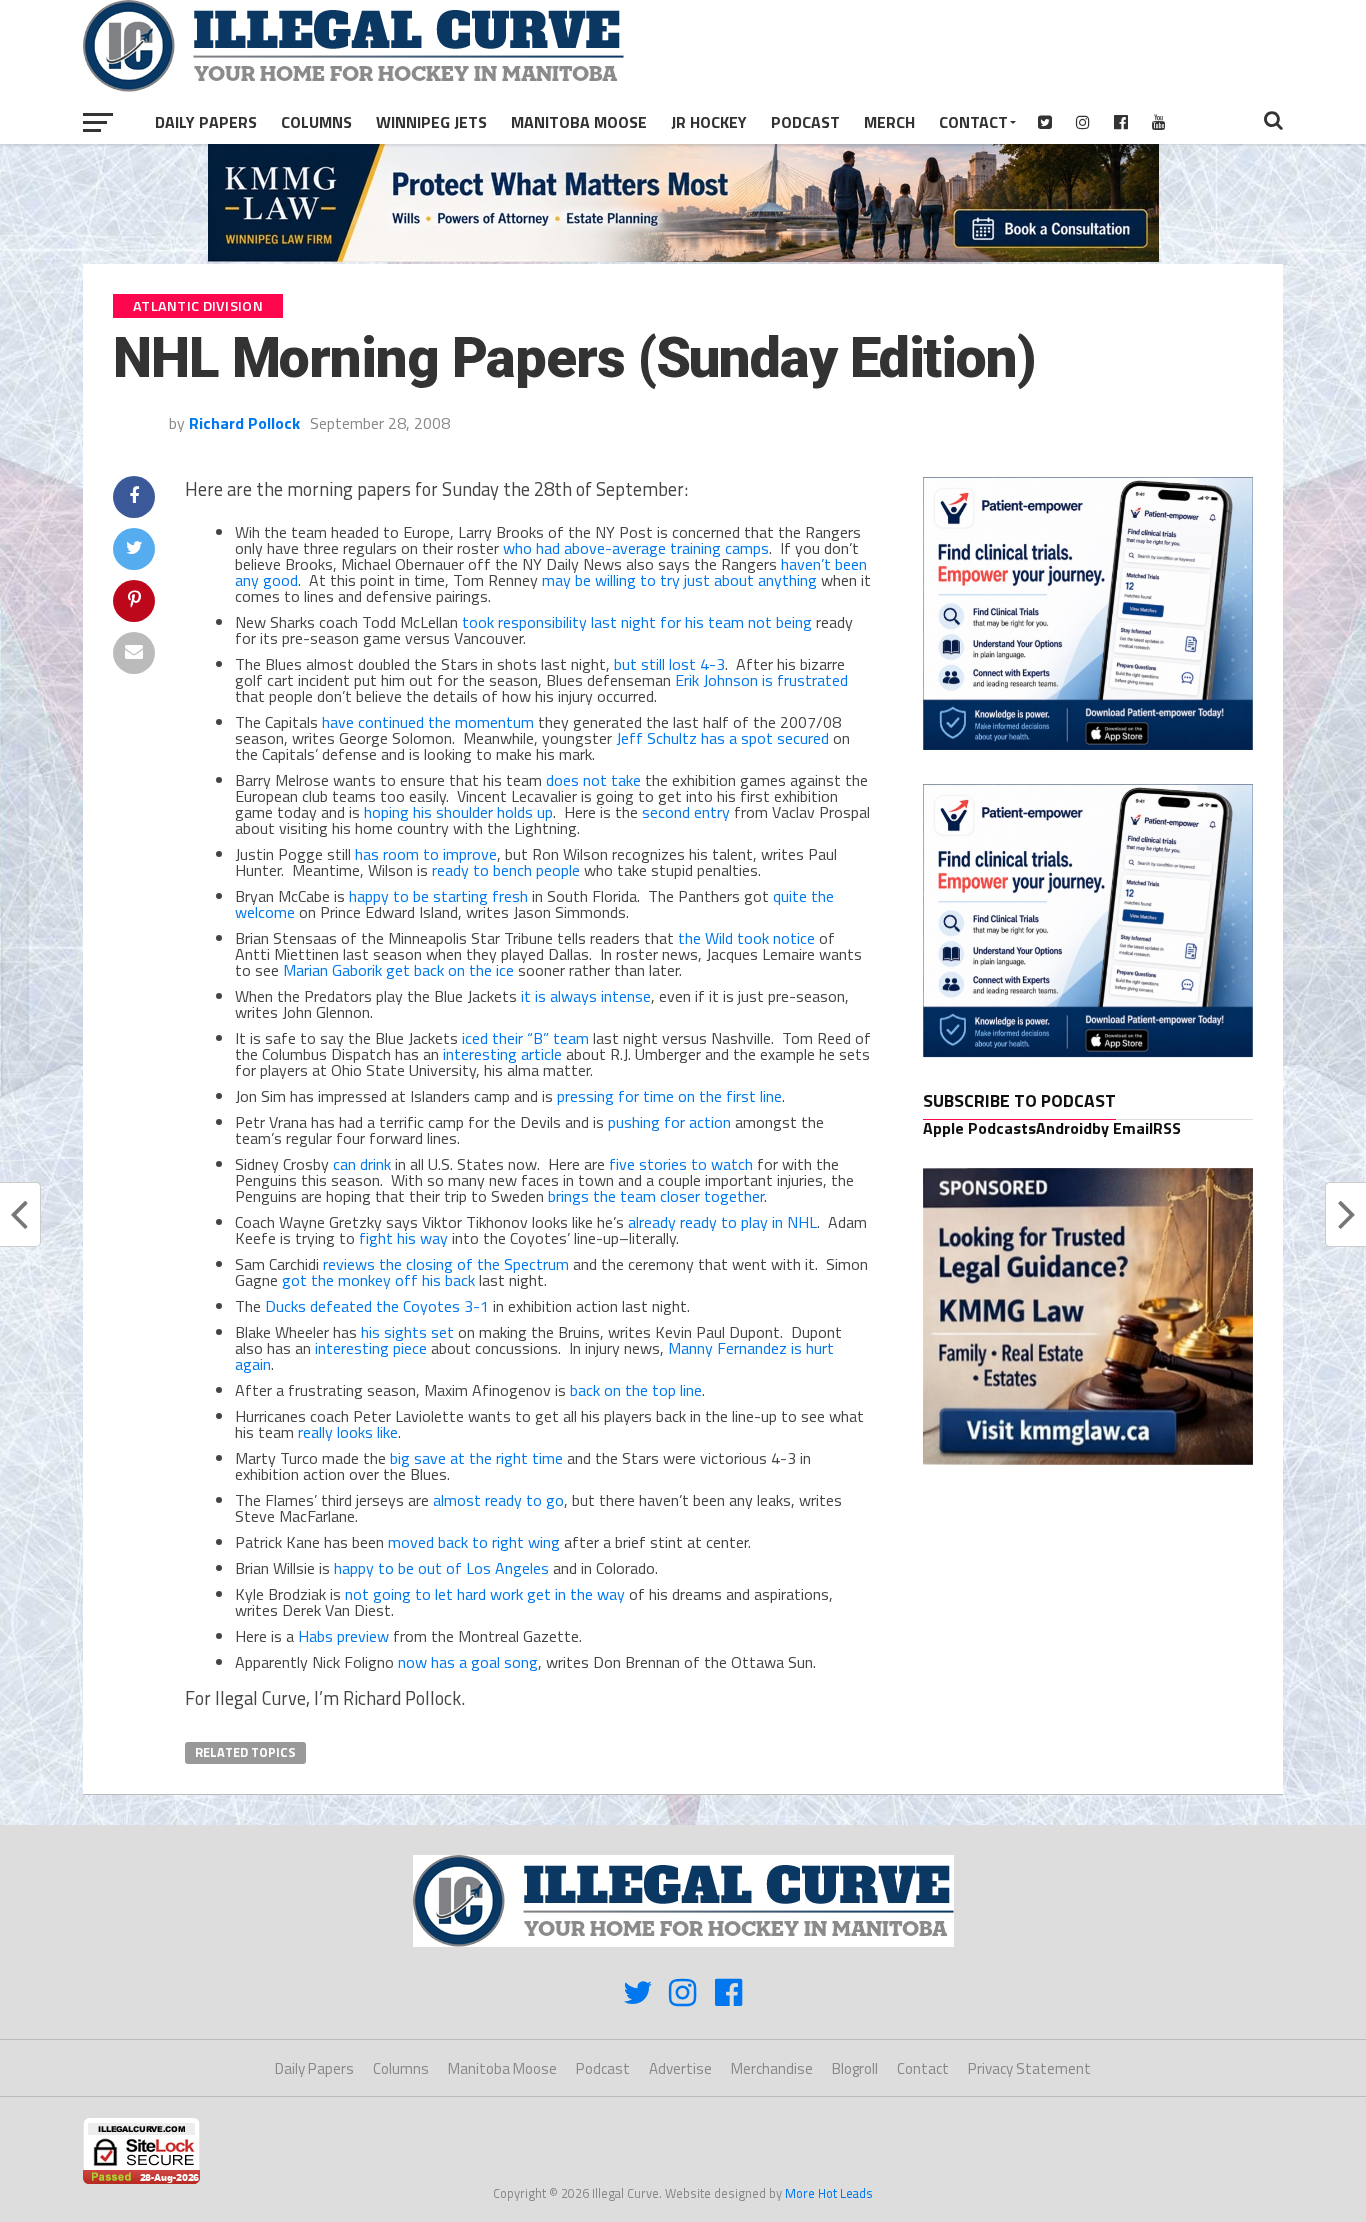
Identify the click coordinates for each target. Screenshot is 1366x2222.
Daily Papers (206, 122)
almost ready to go (498, 1500)
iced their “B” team (525, 1038)
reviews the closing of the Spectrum (446, 1264)
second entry (686, 812)
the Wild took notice (746, 938)
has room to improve (426, 854)
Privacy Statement (1029, 2068)
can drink (362, 1164)
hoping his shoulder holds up (458, 812)
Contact (973, 122)
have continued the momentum (428, 722)
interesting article (502, 1054)
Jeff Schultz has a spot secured (722, 738)
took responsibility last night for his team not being (637, 622)
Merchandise (772, 2068)
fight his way (403, 1238)
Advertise (680, 2068)
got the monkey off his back (378, 1280)
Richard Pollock (244, 423)
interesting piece (371, 1348)
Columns (316, 122)
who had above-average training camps (636, 548)
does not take (593, 780)
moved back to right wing (474, 1542)
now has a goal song (468, 1662)
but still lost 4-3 (669, 664)
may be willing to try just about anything (679, 580)
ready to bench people (506, 870)
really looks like (348, 1432)
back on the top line (636, 1390)
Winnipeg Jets (431, 122)
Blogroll (855, 2068)
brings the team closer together (656, 1196)
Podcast (805, 122)
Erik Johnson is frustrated (761, 680)
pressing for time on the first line (669, 1096)
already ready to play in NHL (722, 1222)
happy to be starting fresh (438, 896)
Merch (889, 122)
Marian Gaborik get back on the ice (398, 970)
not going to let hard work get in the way (485, 1594)
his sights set (407, 1332)
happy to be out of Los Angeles (441, 1568)
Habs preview (343, 1636)
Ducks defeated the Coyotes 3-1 (377, 1306)
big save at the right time (476, 1458)
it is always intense (586, 996)
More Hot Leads (829, 2193)
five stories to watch (681, 1164)
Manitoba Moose (579, 122)
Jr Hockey (709, 122)
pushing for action (669, 1122)
